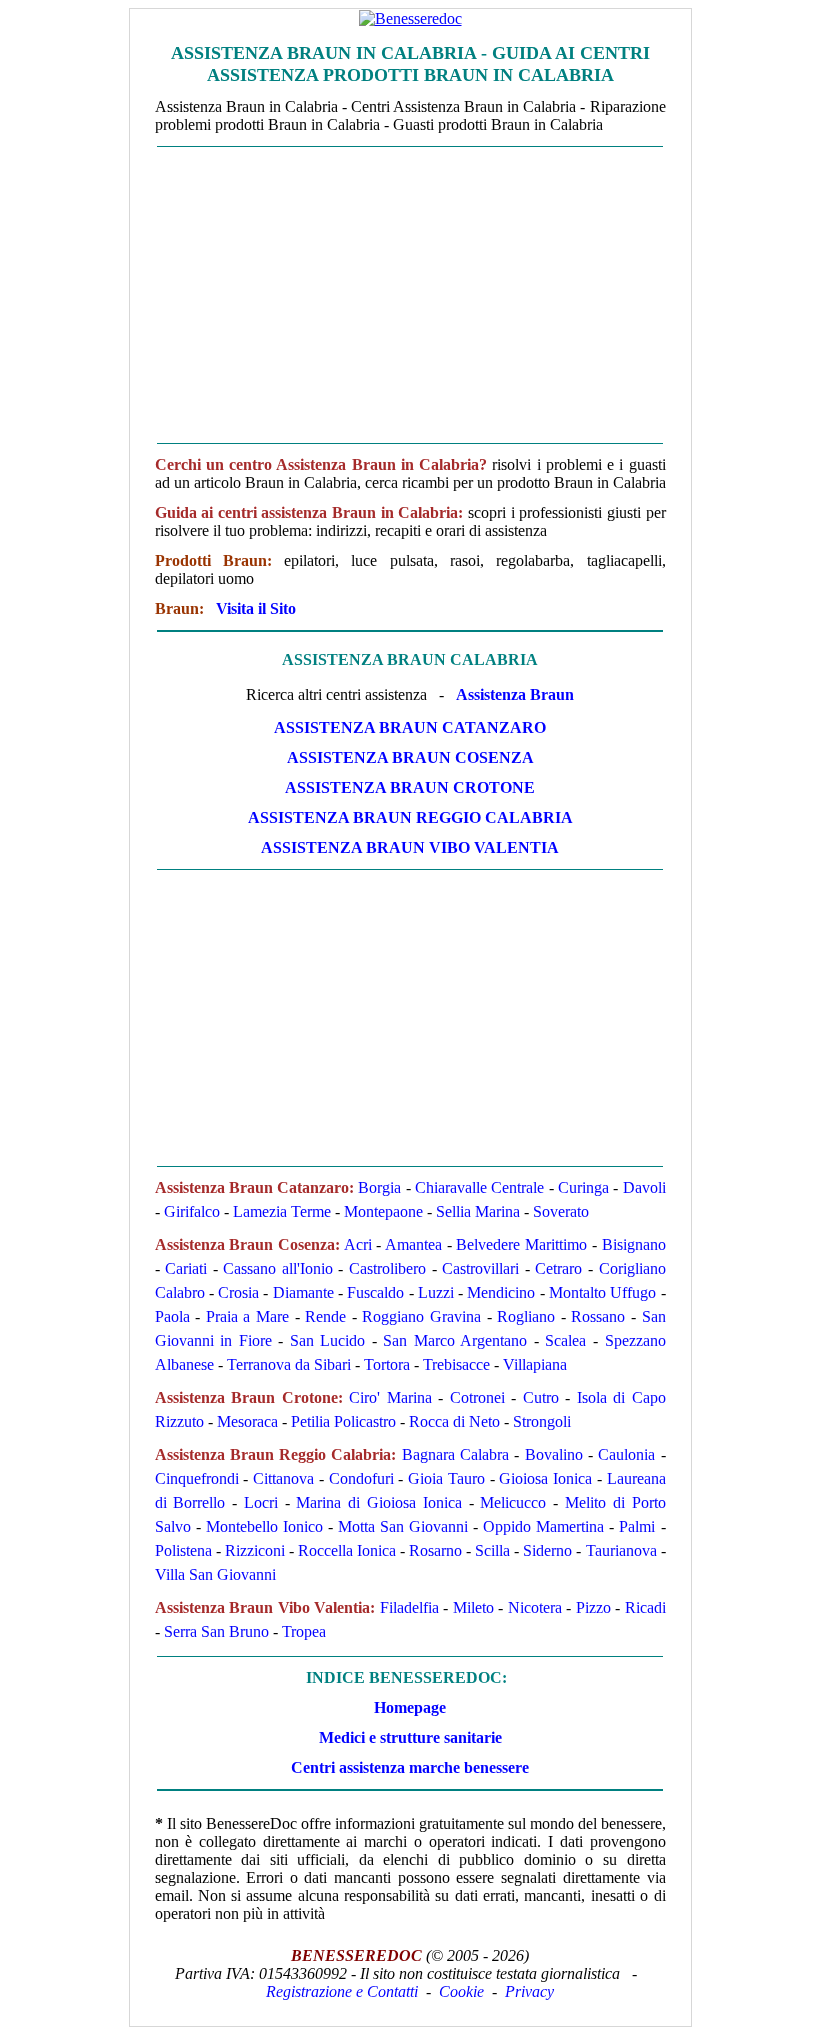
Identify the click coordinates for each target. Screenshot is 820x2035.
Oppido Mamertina (543, 1526)
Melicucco (513, 1502)
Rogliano (526, 1316)
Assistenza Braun (515, 694)
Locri (261, 1502)
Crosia (238, 1292)
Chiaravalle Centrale (479, 1187)
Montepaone (383, 1211)
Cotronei (477, 1397)
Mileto (473, 1607)
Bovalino (554, 1454)
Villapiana (535, 1364)
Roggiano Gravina (421, 1316)
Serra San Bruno (216, 1631)
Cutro (541, 1397)
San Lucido (328, 1340)
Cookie (461, 1991)
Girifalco (192, 1211)
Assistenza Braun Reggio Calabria (410, 817)
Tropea (304, 1631)
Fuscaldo (375, 1292)
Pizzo (593, 1607)
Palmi (637, 1526)
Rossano (598, 1316)
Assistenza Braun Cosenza (410, 757)
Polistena (183, 1550)
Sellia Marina (478, 1211)
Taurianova (621, 1550)
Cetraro (558, 1268)
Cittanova (283, 1478)
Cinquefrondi (197, 1478)
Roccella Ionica (347, 1550)
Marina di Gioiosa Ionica (378, 1502)
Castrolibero (387, 1268)
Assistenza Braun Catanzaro (410, 727)
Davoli (644, 1187)
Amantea (413, 1244)
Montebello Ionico (264, 1526)
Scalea (565, 1340)
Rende (325, 1316)
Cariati (186, 1268)
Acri (358, 1244)
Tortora (387, 1364)
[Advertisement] (410, 295)
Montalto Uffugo (602, 1292)
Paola (172, 1316)
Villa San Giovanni (215, 1574)
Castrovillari (480, 1268)
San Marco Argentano (455, 1340)
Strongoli (542, 1421)
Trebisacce (456, 1364)
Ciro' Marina (390, 1397)
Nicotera (535, 1607)
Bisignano (634, 1244)
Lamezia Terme (282, 1211)
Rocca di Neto (454, 1421)
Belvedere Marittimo (521, 1244)
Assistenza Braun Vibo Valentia (410, 847)
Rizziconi (255, 1550)
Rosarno (435, 1550)
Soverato (561, 1211)
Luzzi (436, 1292)
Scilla (492, 1550)
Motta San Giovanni (403, 1526)
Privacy (529, 1991)
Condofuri (361, 1478)
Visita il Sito (256, 608)
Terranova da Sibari (289, 1364)
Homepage (410, 1707)
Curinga (583, 1187)
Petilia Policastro (343, 1421)
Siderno (547, 1550)
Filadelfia (409, 1607)
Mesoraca (247, 1421)
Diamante (303, 1292)
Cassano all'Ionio (278, 1268)
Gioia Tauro (446, 1478)
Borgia (379, 1187)
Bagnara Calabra (455, 1454)
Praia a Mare (247, 1316)
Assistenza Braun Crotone (410, 787)
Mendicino (501, 1292)
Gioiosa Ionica (545, 1478)
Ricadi (645, 1607)
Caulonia (626, 1454)
